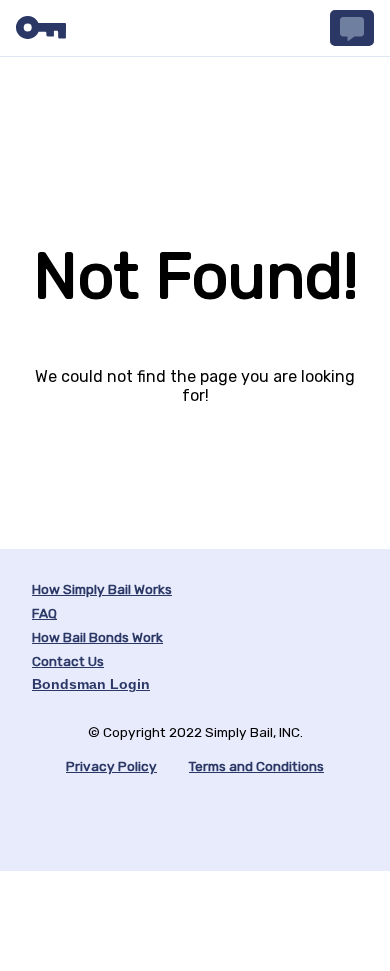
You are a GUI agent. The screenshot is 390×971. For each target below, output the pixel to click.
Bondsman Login (91, 684)
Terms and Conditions (256, 766)
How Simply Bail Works (102, 589)
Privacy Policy (111, 766)
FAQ (44, 613)
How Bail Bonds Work (97, 637)
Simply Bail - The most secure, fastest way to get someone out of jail (41, 28)
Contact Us (68, 661)
